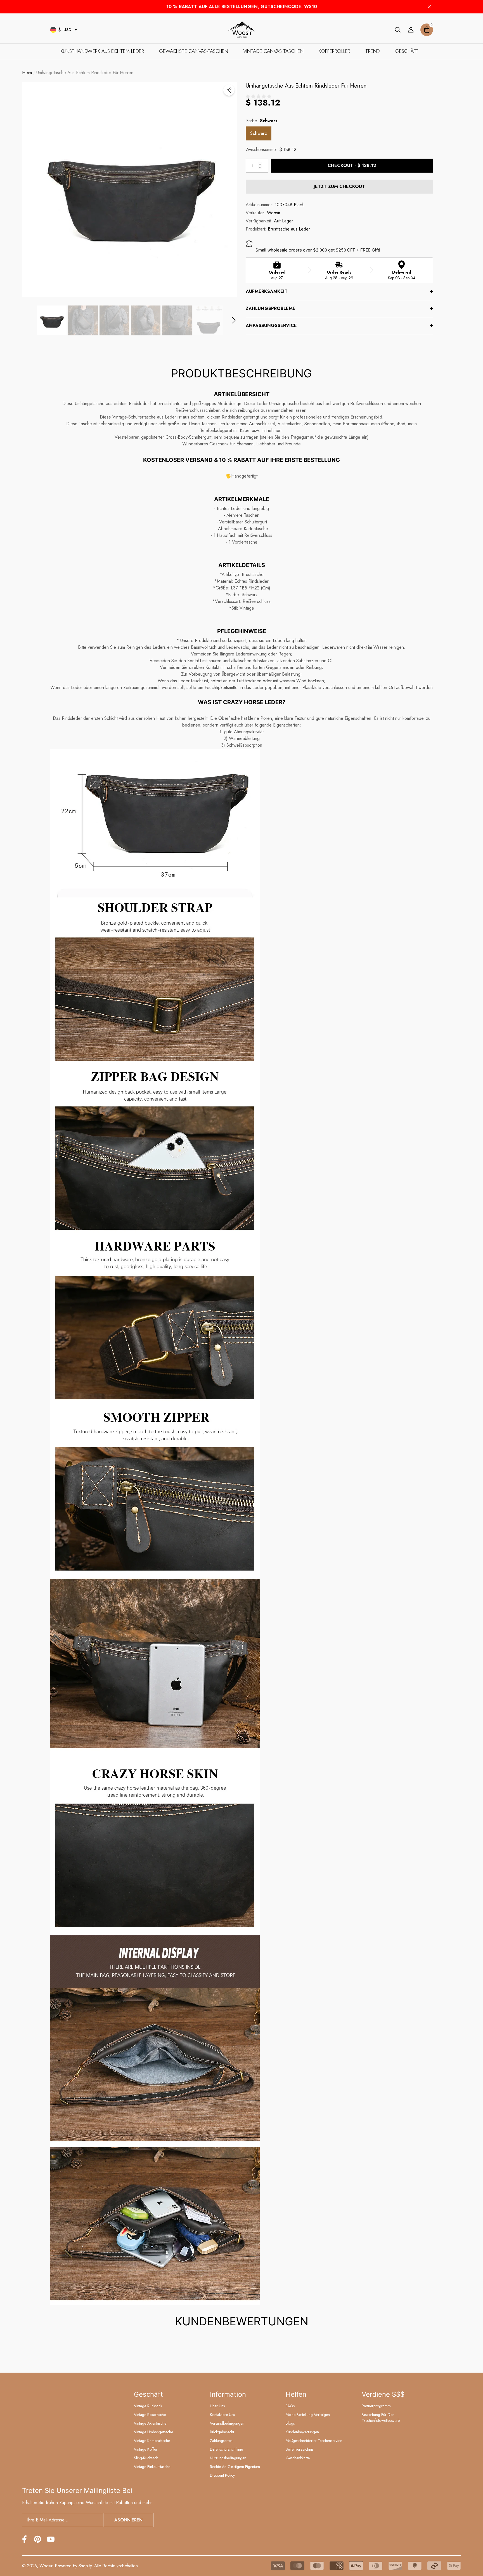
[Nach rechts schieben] (234, 322)
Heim (27, 75)
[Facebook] (24, 2539)
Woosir (274, 215)
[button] (76, 30)
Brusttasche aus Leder (289, 231)
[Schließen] (429, 7)
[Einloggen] (411, 30)
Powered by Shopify (73, 2566)
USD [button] (65, 30)
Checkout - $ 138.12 (352, 167)
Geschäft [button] (148, 2394)
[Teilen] (229, 92)
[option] (130, 191)
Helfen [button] (296, 2394)
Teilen (229, 92)
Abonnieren (128, 2520)
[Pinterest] (38, 2539)
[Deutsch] (53, 30)
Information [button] (228, 2394)
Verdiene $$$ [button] (383, 2394)
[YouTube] (51, 2539)
